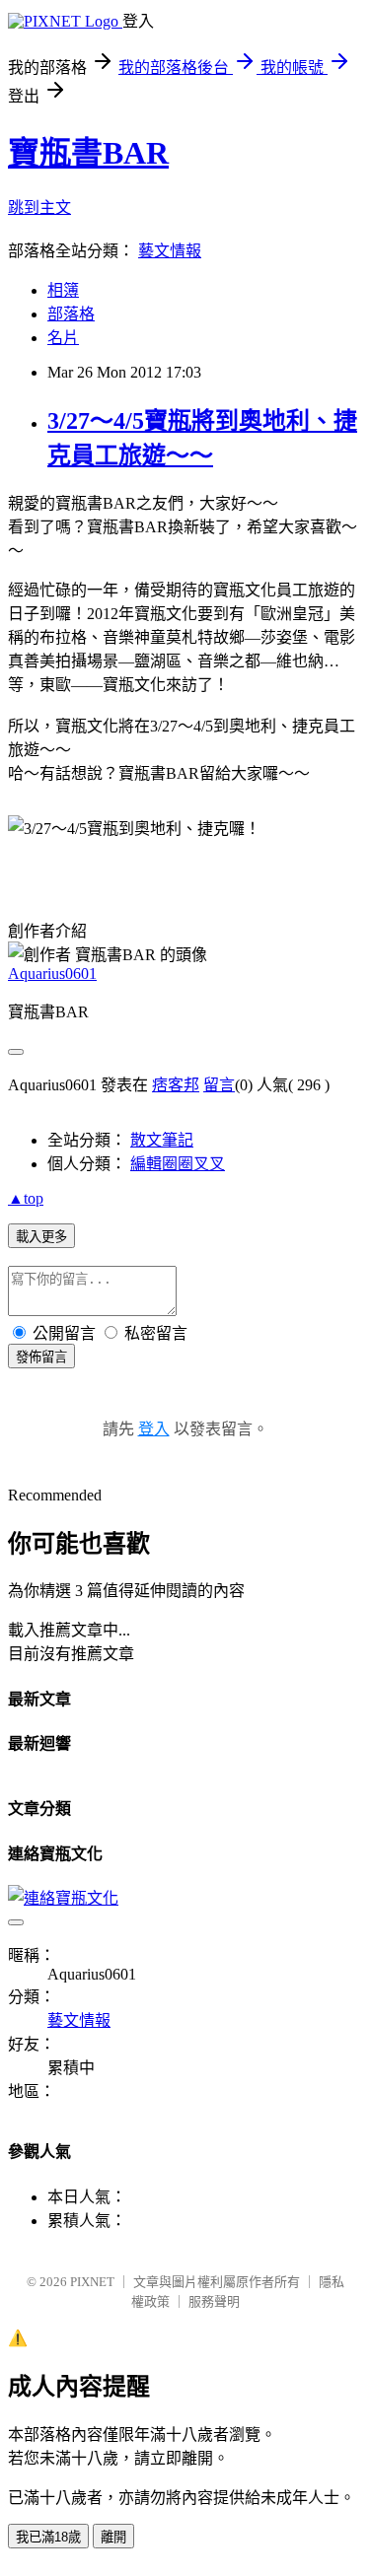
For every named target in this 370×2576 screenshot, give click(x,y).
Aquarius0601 (52, 974)
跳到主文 (39, 208)
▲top (26, 1198)
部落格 (71, 314)
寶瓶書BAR (88, 153)
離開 (113, 2537)
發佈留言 (41, 1357)
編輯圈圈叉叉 (178, 1164)
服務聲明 (214, 2301)
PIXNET (92, 2282)
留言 (219, 1085)
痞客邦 (176, 1085)
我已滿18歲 (48, 2537)
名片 (63, 338)
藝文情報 (170, 251)
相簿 (63, 290)
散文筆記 (162, 1140)
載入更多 (41, 1237)
